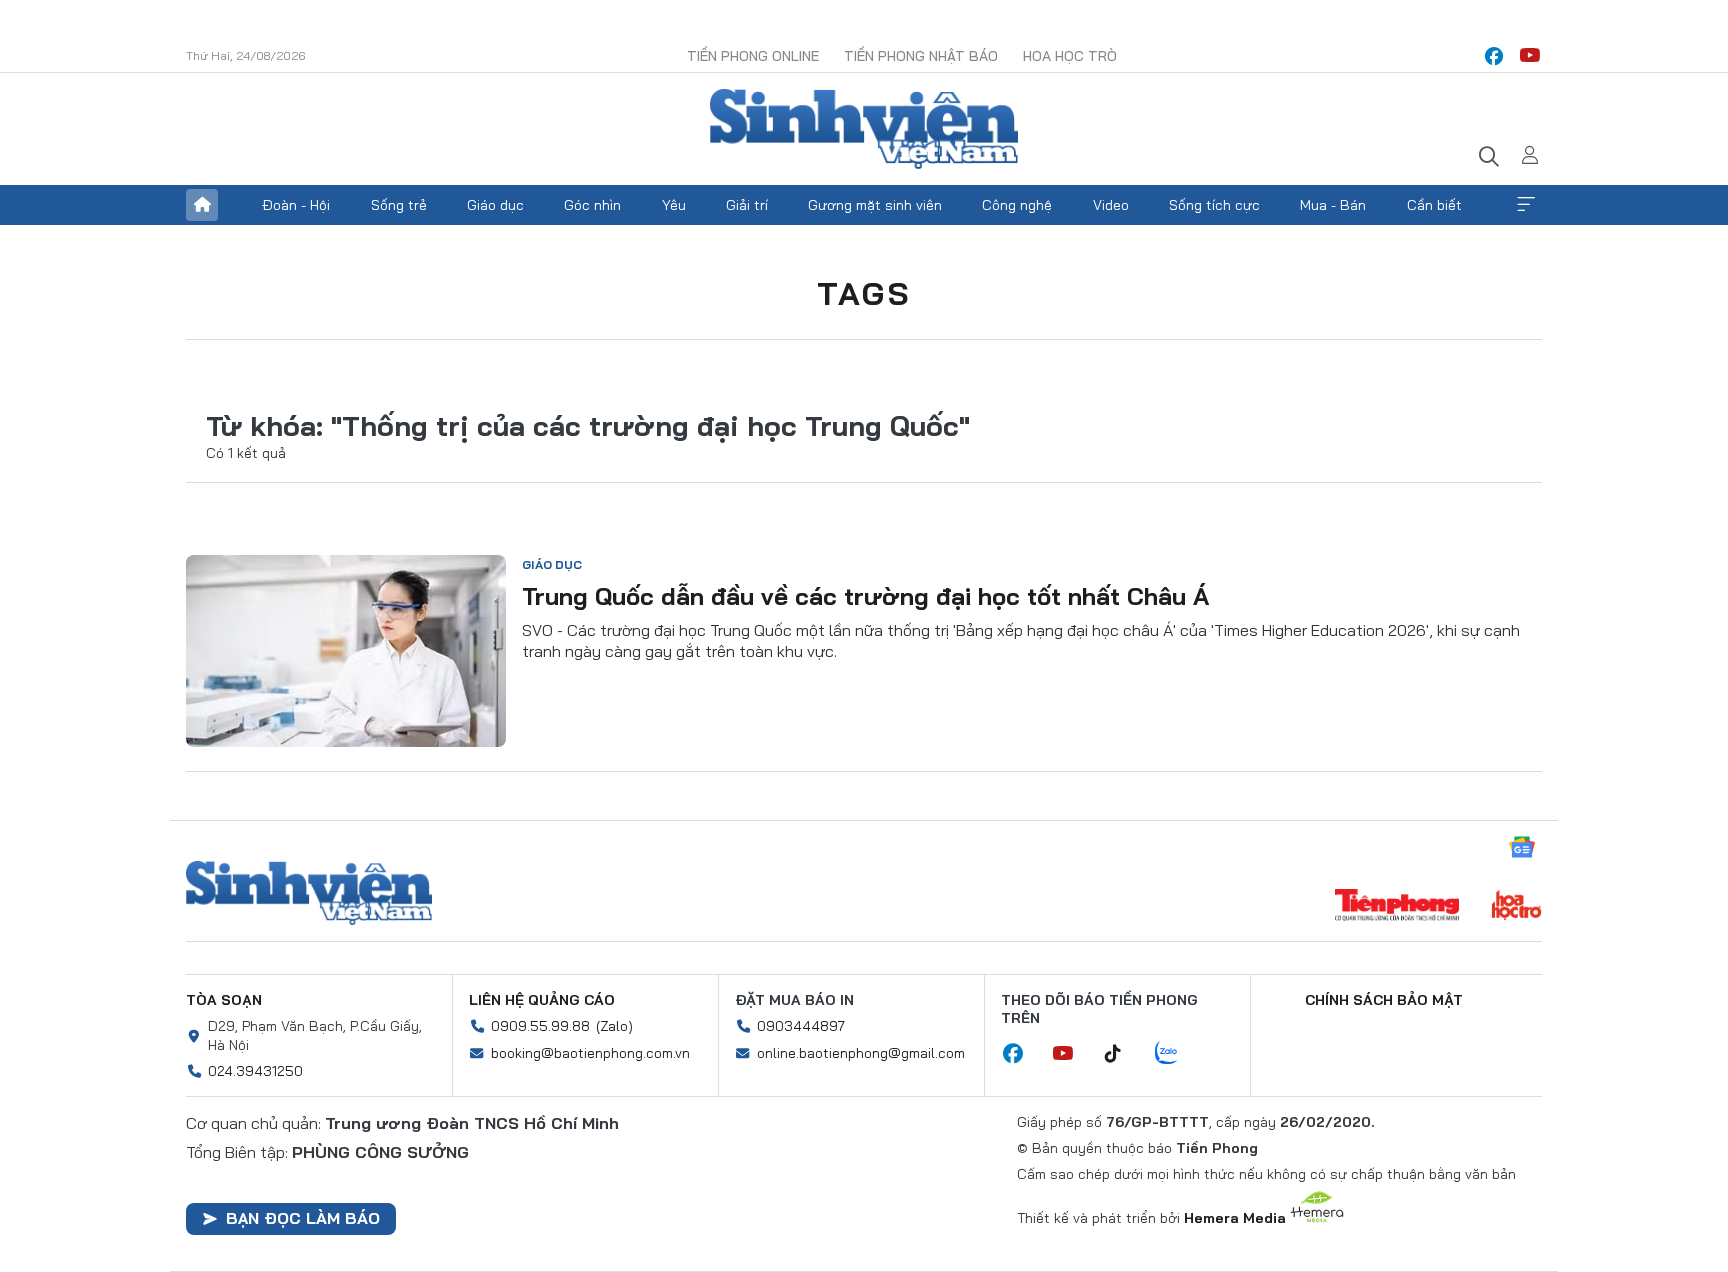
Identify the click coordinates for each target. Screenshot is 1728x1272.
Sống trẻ (399, 205)
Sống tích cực (1214, 205)
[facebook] (1494, 56)
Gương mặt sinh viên (875, 205)
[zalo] (1177, 1054)
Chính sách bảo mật (1384, 1000)
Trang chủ (202, 205)
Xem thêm (1526, 205)
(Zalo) (614, 1026)
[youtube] (1530, 56)
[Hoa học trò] (1516, 907)
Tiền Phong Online (753, 56)
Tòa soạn (224, 1000)
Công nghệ (1017, 205)
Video (1111, 205)
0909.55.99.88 (540, 1026)
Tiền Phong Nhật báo (921, 56)
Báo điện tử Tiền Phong (864, 129)
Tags (864, 293)
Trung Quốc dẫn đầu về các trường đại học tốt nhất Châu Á (865, 596)
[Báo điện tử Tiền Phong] (1397, 907)
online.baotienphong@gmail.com (861, 1053)
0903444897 (801, 1026)
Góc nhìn (592, 205)
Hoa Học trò (1070, 56)
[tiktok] (1123, 1054)
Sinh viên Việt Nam (309, 893)
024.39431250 (255, 1071)
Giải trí (747, 205)
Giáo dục (495, 205)
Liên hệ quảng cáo (542, 1000)
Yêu (674, 205)
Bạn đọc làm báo (303, 1218)
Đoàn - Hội (296, 205)
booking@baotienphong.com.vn (590, 1053)
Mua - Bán (1333, 205)
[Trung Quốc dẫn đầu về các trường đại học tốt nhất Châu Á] (346, 651)
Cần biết (1434, 205)
